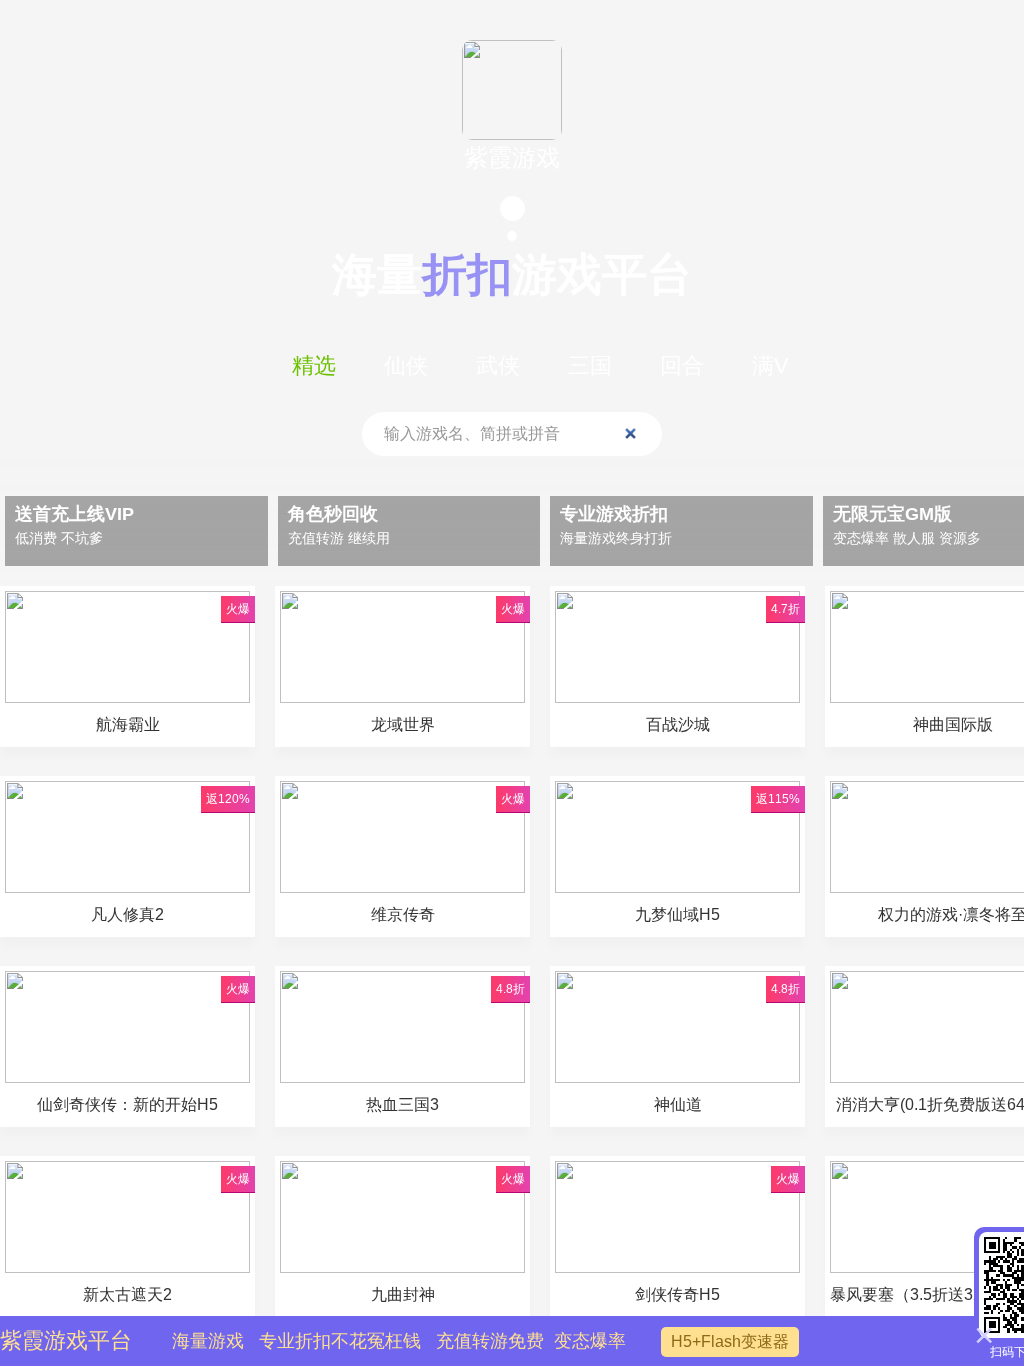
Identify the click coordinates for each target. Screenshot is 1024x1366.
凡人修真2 (127, 914)
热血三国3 (402, 1104)
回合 (682, 365)
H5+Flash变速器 (730, 1341)
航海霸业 (128, 724)
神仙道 (678, 1104)
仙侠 (406, 365)
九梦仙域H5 (677, 914)
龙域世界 (403, 724)
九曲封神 (411, 1294)
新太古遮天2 (127, 1294)
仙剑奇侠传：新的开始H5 (127, 1104)
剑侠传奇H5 (677, 1294)
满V (770, 365)
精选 (314, 365)
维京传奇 (403, 914)
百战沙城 (678, 724)
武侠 (498, 365)
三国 (590, 365)
